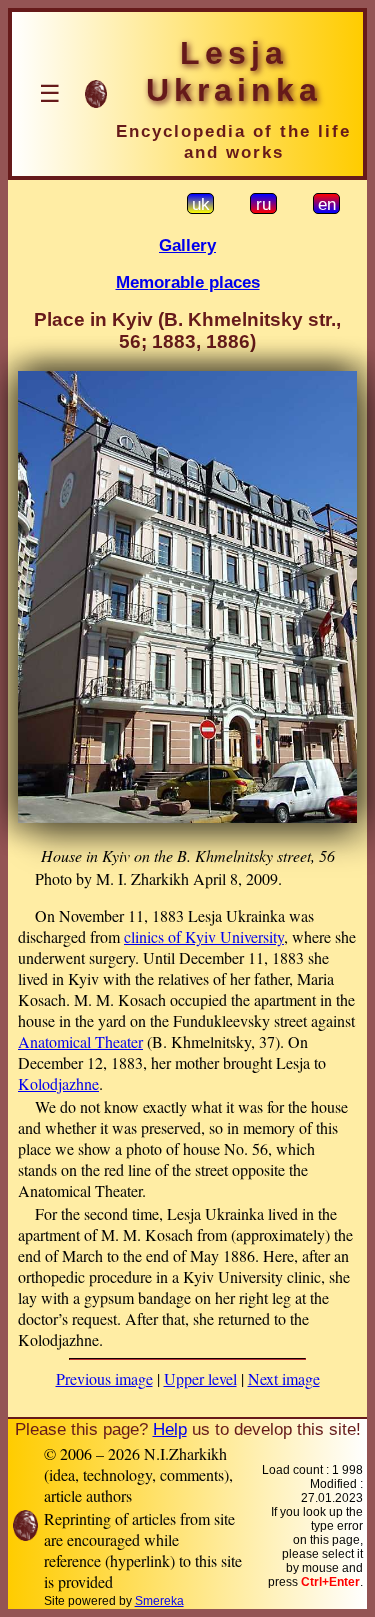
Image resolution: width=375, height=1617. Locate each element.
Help (170, 1429)
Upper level (200, 1378)
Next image (284, 1378)
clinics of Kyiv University (204, 936)
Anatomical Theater (80, 1041)
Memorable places (188, 282)
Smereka (159, 1601)
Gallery (187, 245)
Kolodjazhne (58, 1083)
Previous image (104, 1378)
